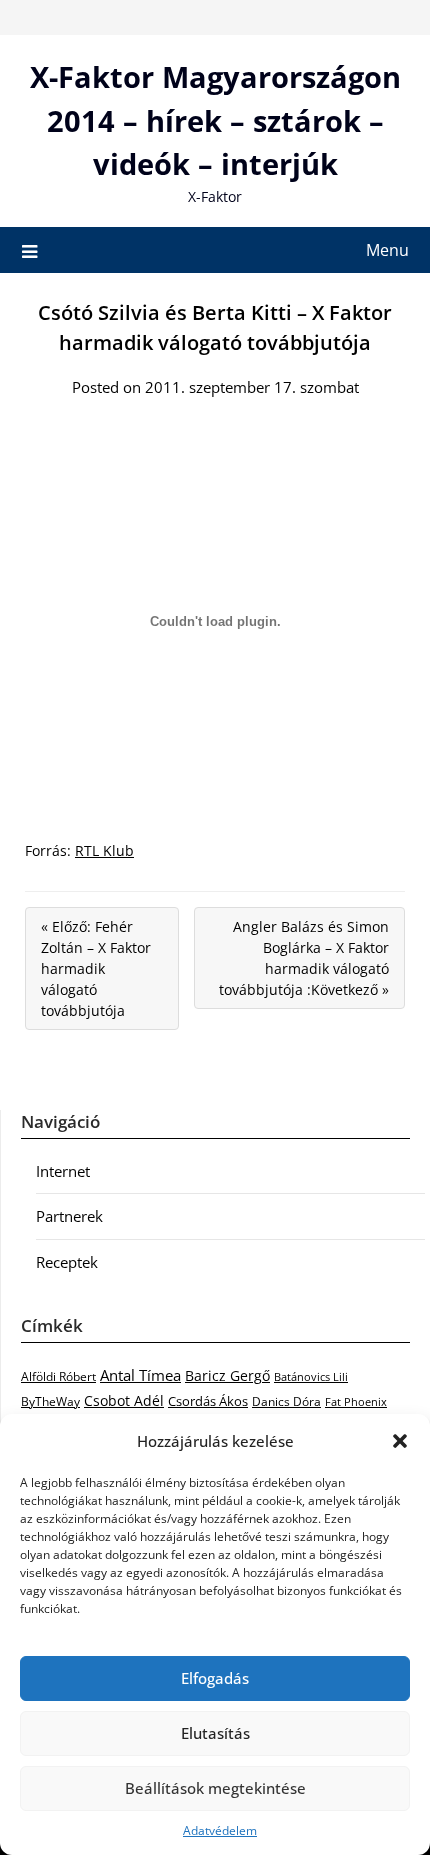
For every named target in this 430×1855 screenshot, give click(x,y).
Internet (63, 1171)
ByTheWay (50, 1401)
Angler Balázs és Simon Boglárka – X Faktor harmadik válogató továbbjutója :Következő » (304, 958)
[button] (400, 1441)
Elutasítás (215, 1733)
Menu (387, 250)
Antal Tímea (140, 1375)
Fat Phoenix (356, 1401)
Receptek (67, 1262)
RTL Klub (104, 850)
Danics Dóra (286, 1401)
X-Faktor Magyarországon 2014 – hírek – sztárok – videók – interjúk (215, 120)
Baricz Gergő (227, 1375)
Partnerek (69, 1216)
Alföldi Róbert (58, 1376)
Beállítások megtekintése (215, 1788)
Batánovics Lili (311, 1376)
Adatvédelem (220, 1830)
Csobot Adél (124, 1400)
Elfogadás (215, 1678)
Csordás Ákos (208, 1401)
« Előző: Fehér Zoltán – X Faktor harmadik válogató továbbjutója (96, 968)
